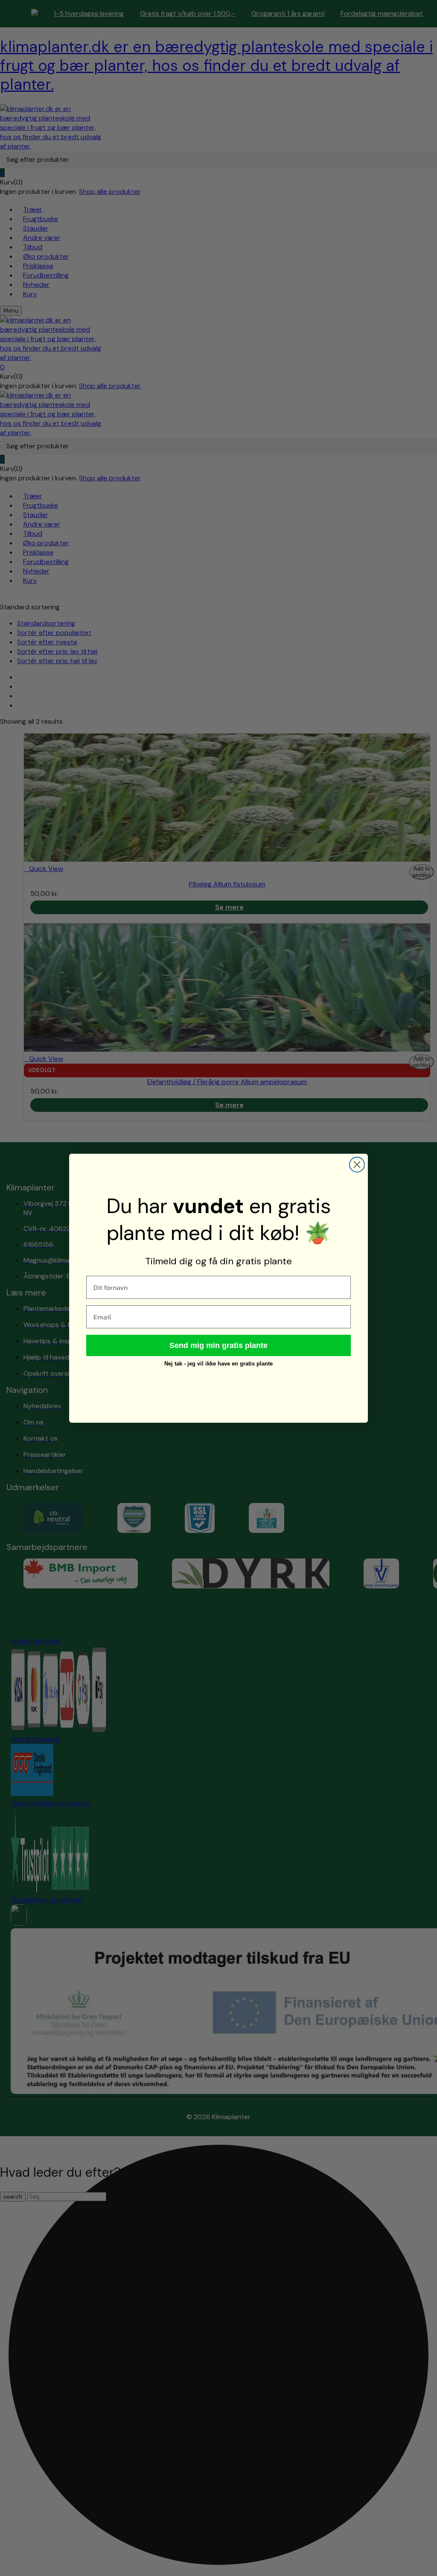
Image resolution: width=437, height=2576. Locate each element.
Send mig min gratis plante (218, 1345)
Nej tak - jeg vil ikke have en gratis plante (218, 1364)
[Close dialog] (357, 1165)
